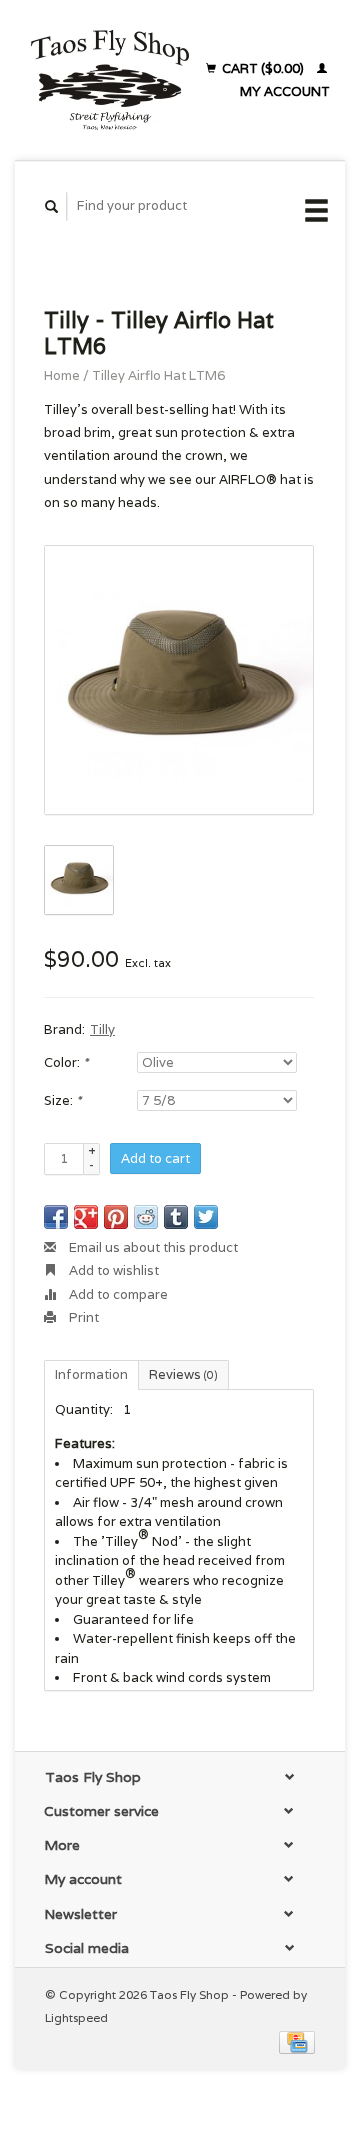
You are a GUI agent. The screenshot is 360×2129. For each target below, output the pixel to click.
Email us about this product (152, 1247)
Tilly (102, 1029)
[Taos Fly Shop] (109, 80)
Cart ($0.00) (263, 68)
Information (91, 1374)
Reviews (183, 1374)
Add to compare (117, 1294)
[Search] (52, 206)
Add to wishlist (112, 1270)
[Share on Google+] (86, 1217)
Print (82, 1317)
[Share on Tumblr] (176, 1217)
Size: (62, 1100)
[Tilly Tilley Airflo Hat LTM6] (179, 680)
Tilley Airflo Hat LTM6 (158, 375)
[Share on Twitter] (206, 1217)
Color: (66, 1062)
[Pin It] (116, 1217)
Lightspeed (76, 2017)
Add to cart (155, 1158)
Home (62, 375)
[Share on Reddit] (146, 1217)
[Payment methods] (297, 2040)
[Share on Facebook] (56, 1217)
